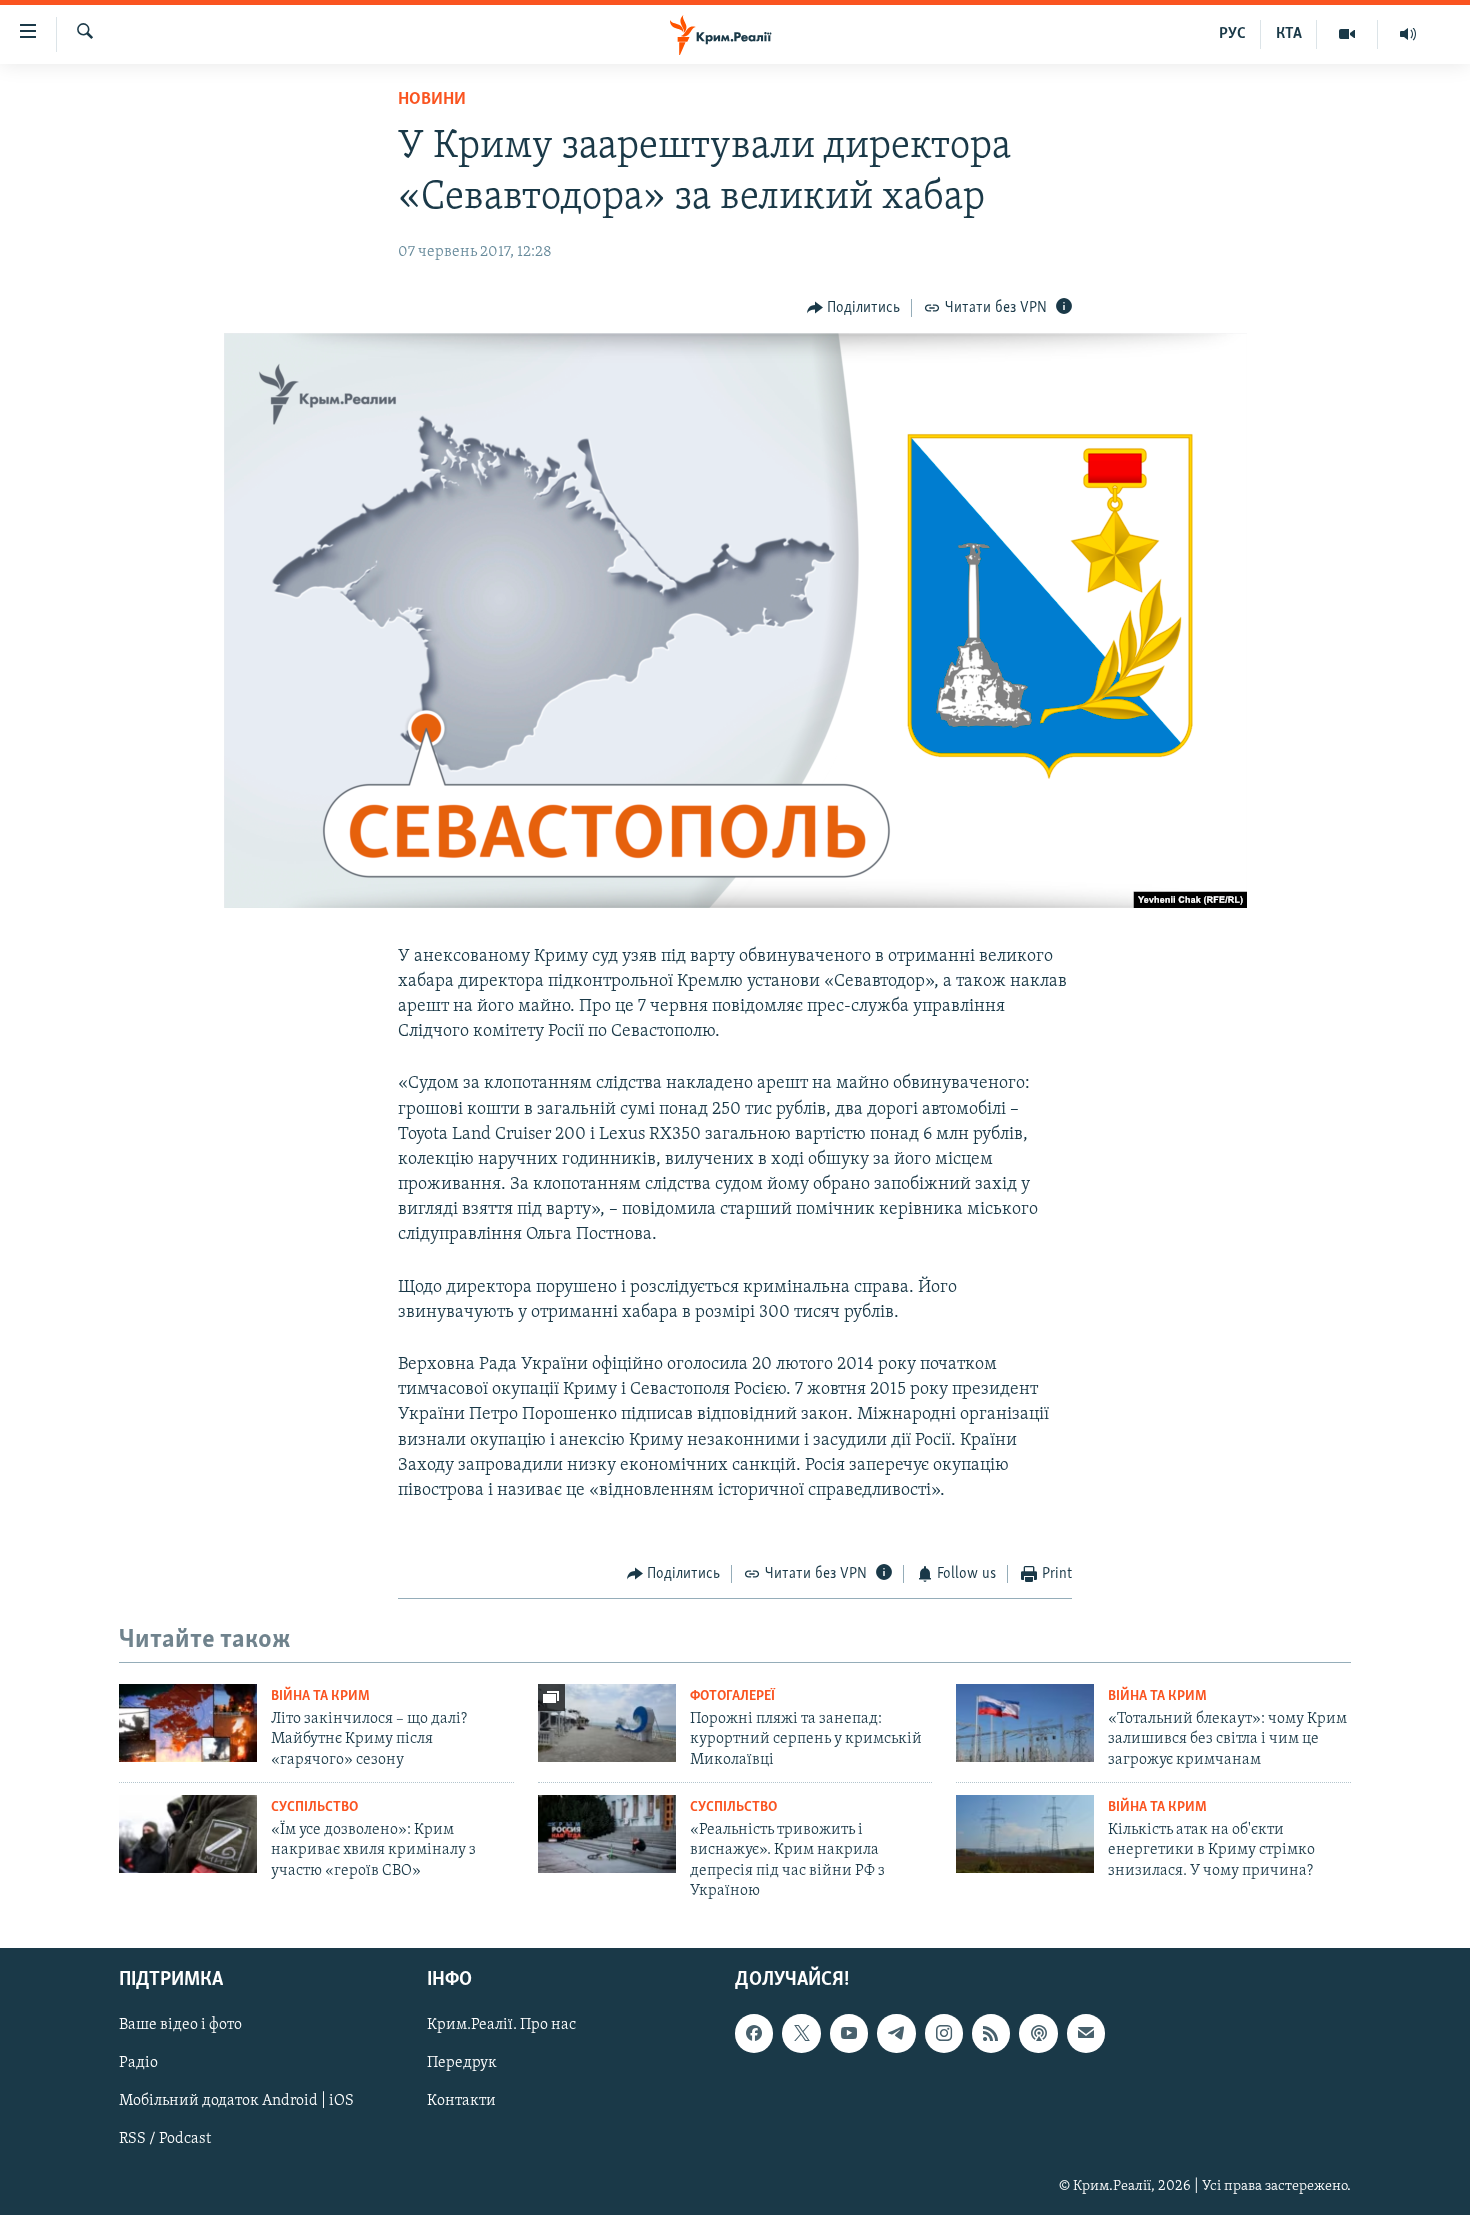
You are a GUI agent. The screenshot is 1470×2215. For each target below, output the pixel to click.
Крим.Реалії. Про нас (501, 2025)
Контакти (461, 2101)
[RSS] (991, 2033)
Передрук (462, 2063)
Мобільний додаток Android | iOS (236, 2101)
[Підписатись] (1086, 2033)
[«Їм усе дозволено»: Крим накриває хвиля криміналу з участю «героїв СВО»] (188, 1834)
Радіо (138, 2063)
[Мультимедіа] (1347, 34)
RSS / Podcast (165, 2139)
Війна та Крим (320, 1696)
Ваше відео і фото (180, 2025)
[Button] (854, 308)
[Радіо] (1408, 34)
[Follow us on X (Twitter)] (801, 2033)
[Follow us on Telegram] (896, 2033)
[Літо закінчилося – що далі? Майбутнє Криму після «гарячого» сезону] (188, 1723)
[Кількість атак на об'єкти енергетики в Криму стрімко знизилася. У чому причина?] (1025, 1834)
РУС (1232, 34)
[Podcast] (1038, 2033)
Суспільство (314, 1807)
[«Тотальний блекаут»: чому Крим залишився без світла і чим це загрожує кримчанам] (1025, 1723)
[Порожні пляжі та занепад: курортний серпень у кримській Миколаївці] (607, 1723)
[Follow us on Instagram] (944, 2033)
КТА (1289, 34)
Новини (432, 100)
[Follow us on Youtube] (849, 2033)
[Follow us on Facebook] (754, 2033)
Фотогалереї (732, 1696)
